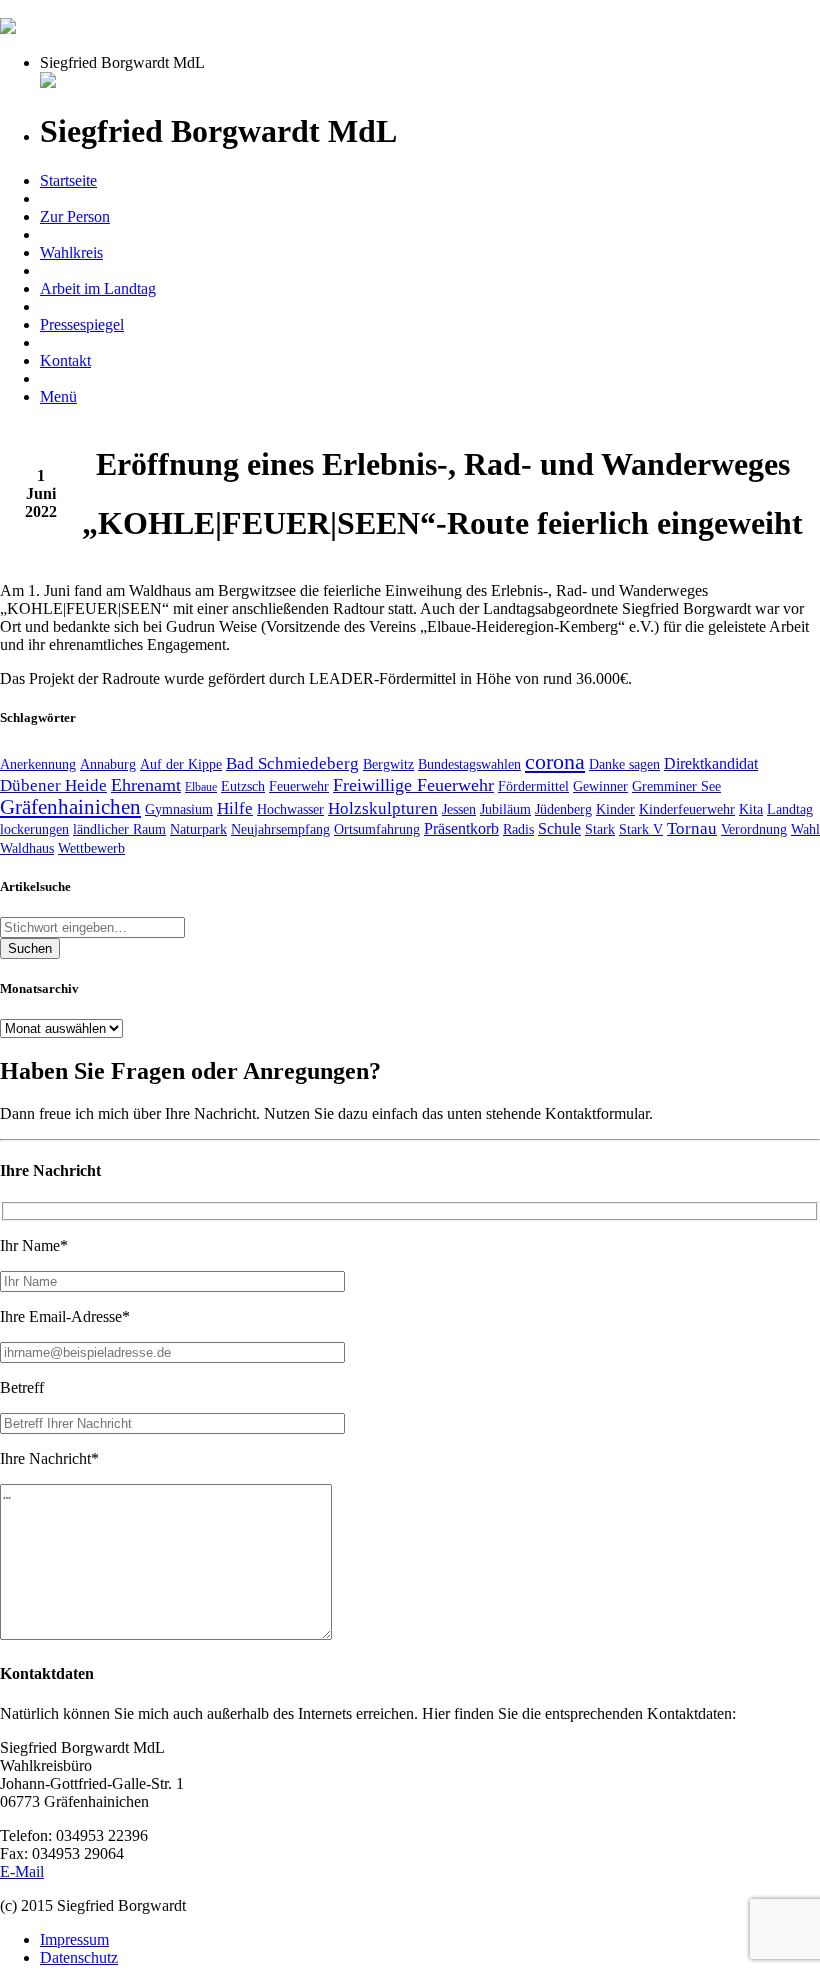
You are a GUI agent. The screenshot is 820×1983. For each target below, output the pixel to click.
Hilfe (235, 808)
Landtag (790, 809)
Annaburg (108, 764)
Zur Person (75, 216)
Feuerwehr (299, 786)
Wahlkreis (71, 252)
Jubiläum (505, 809)
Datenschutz (79, 1957)
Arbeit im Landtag (98, 288)
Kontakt (65, 360)
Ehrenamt (146, 785)
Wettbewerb (91, 848)
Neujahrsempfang (280, 829)
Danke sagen (624, 764)
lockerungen (34, 829)
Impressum (74, 1939)
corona (555, 761)
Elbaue (201, 787)
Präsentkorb (461, 828)
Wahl (805, 829)
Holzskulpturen (383, 808)
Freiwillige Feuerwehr (413, 785)
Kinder (615, 809)
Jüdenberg (563, 809)
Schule (559, 828)
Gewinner (600, 786)
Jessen (459, 809)
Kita (751, 809)
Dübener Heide (53, 785)
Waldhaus (27, 848)
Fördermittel (533, 786)
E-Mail (22, 1871)
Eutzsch (243, 786)
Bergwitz (388, 764)
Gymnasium (179, 809)
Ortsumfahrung (377, 829)
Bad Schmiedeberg (292, 763)
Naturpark (198, 829)
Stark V (641, 829)
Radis (518, 829)
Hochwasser (290, 809)
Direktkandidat (711, 763)
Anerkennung (38, 764)
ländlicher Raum (119, 829)
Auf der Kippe (181, 764)
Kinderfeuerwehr (687, 809)
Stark (600, 829)
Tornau (692, 828)
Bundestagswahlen (469, 764)
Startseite (68, 180)
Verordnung (754, 829)
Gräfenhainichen (70, 807)
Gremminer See (676, 786)
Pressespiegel (82, 324)
